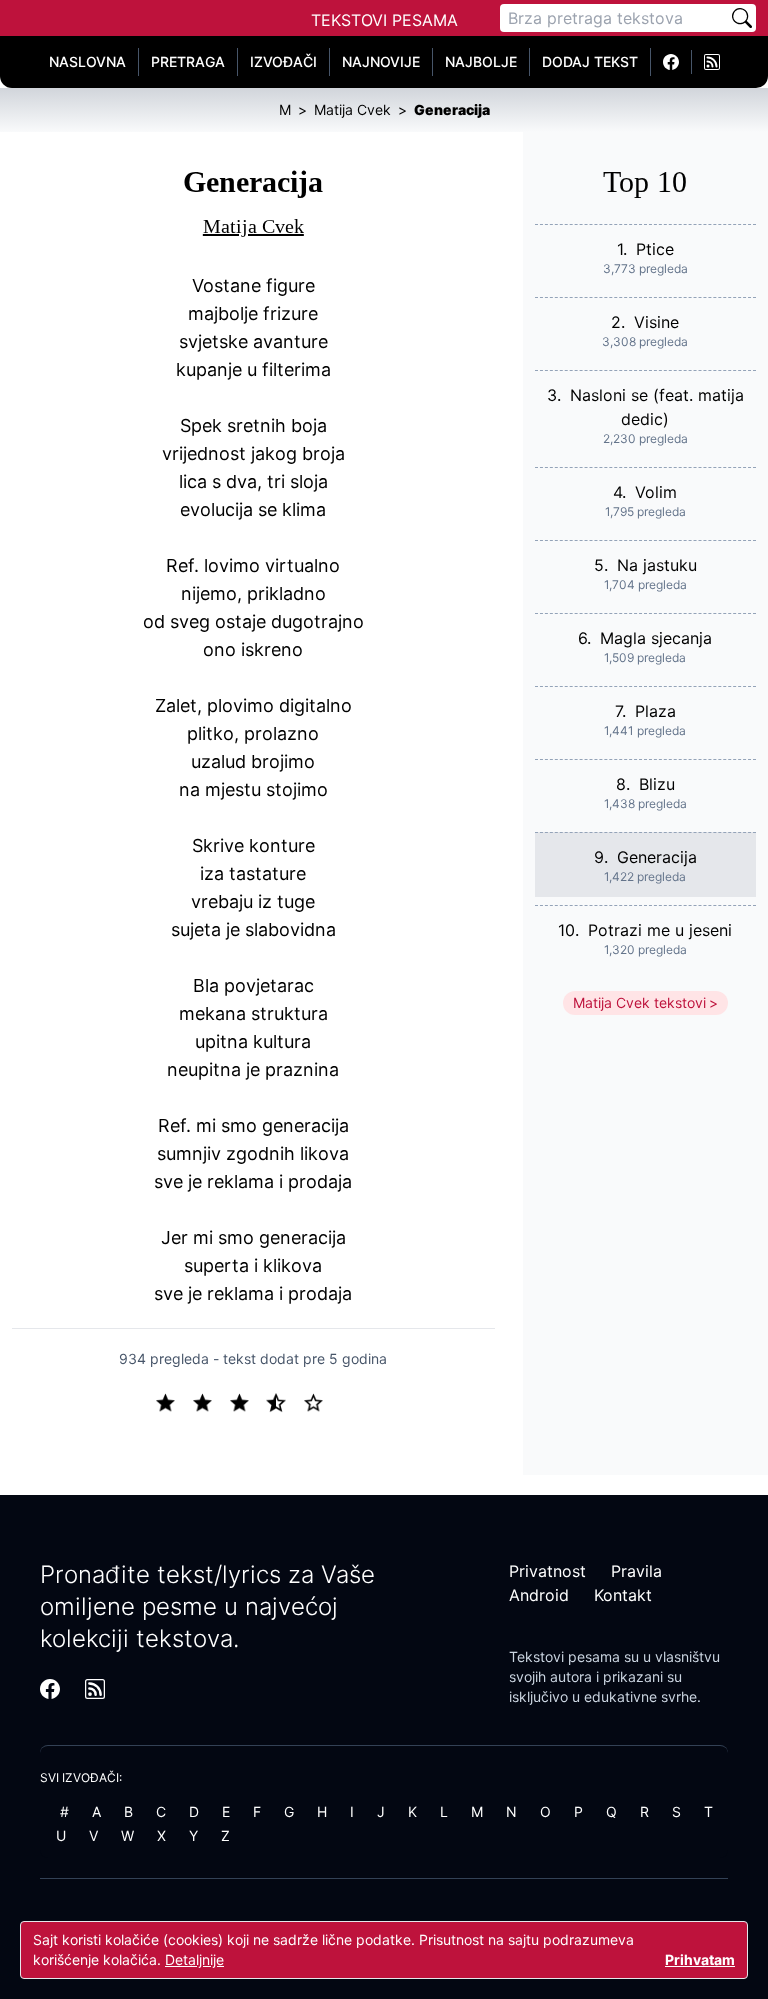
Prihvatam (700, 1959)
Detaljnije (194, 1959)
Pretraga (188, 61)
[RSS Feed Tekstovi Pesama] (712, 62)
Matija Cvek (253, 226)
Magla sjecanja (656, 638)
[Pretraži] (742, 18)
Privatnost (547, 1571)
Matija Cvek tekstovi (639, 1002)
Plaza (655, 711)
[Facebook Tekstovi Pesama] (671, 62)
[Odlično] (319, 1401)
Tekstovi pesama (564, 1656)
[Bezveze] (210, 1401)
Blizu (657, 784)
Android (539, 1595)
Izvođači (283, 61)
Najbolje (481, 61)
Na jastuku (657, 565)
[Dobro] (284, 1401)
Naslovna (87, 61)
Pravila (636, 1571)
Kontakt (623, 1595)
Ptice (655, 249)
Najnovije (381, 61)
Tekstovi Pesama (384, 20)
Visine (656, 322)
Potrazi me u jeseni (660, 930)
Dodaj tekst (590, 61)
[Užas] (173, 1401)
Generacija (657, 857)
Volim (656, 492)
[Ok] (247, 1401)
